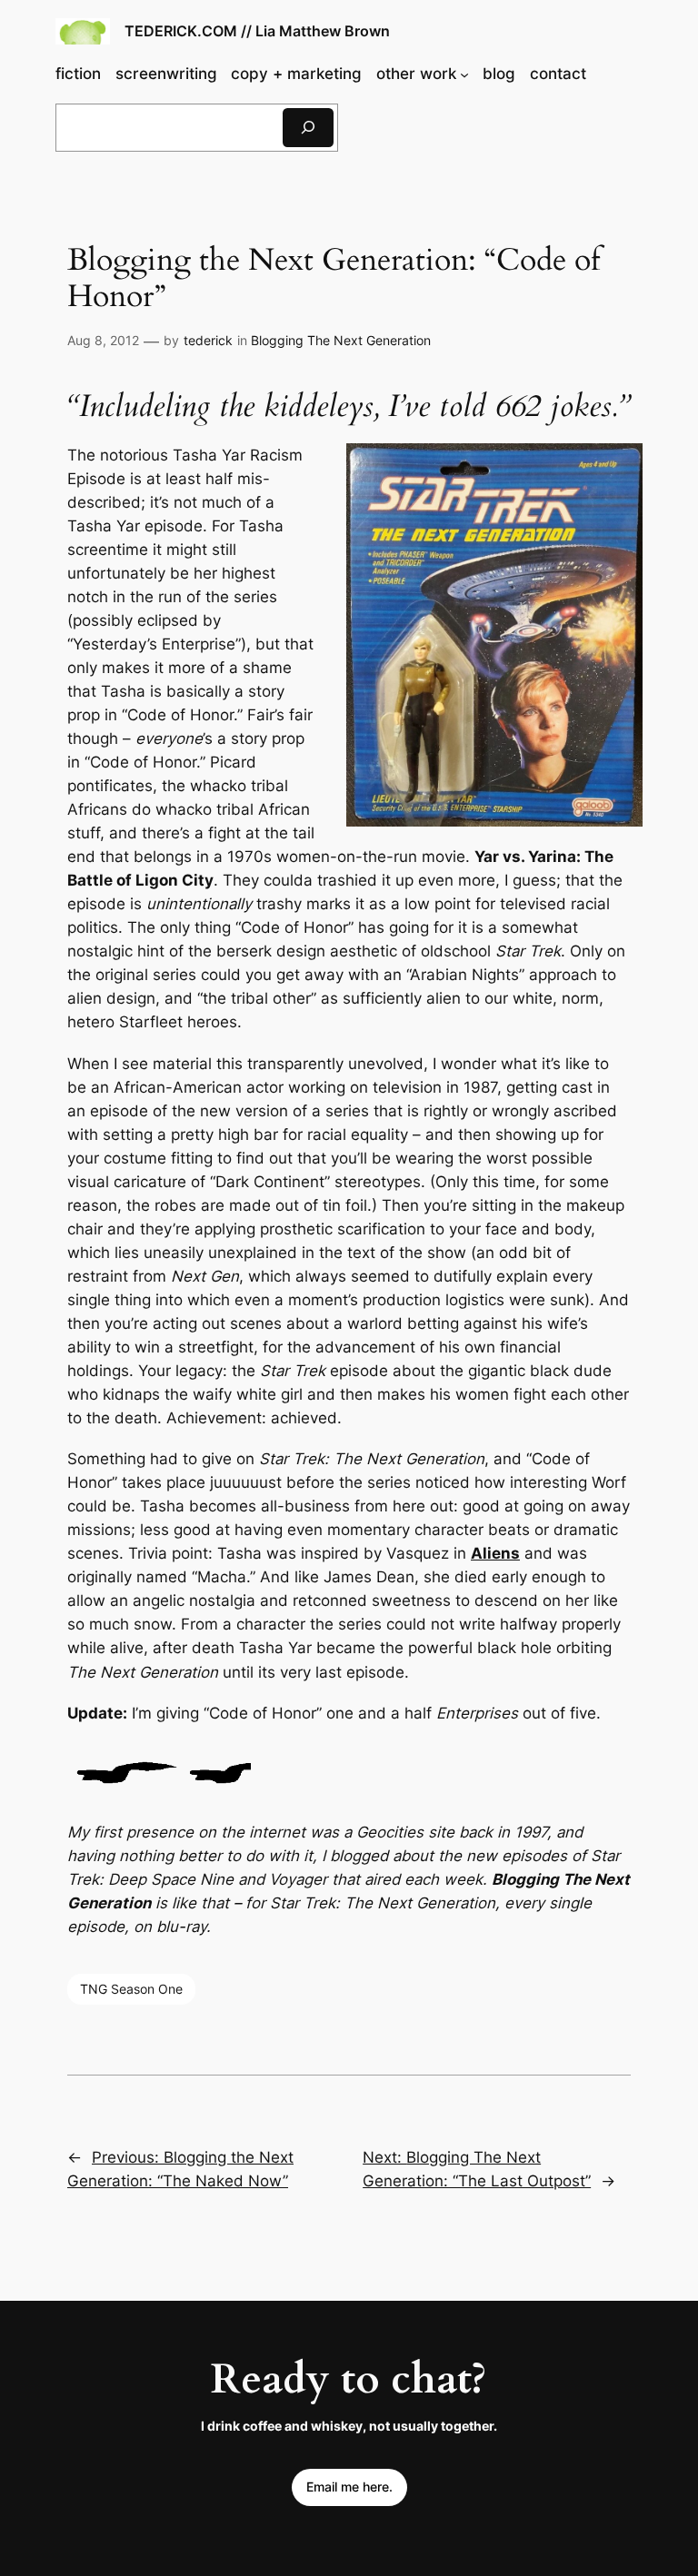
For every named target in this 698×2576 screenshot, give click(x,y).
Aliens (495, 1553)
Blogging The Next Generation (341, 340)
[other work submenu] (464, 74)
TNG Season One (131, 1989)
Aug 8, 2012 (103, 340)
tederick (208, 340)
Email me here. (349, 2487)
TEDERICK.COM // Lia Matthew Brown (257, 31)
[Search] (308, 128)
